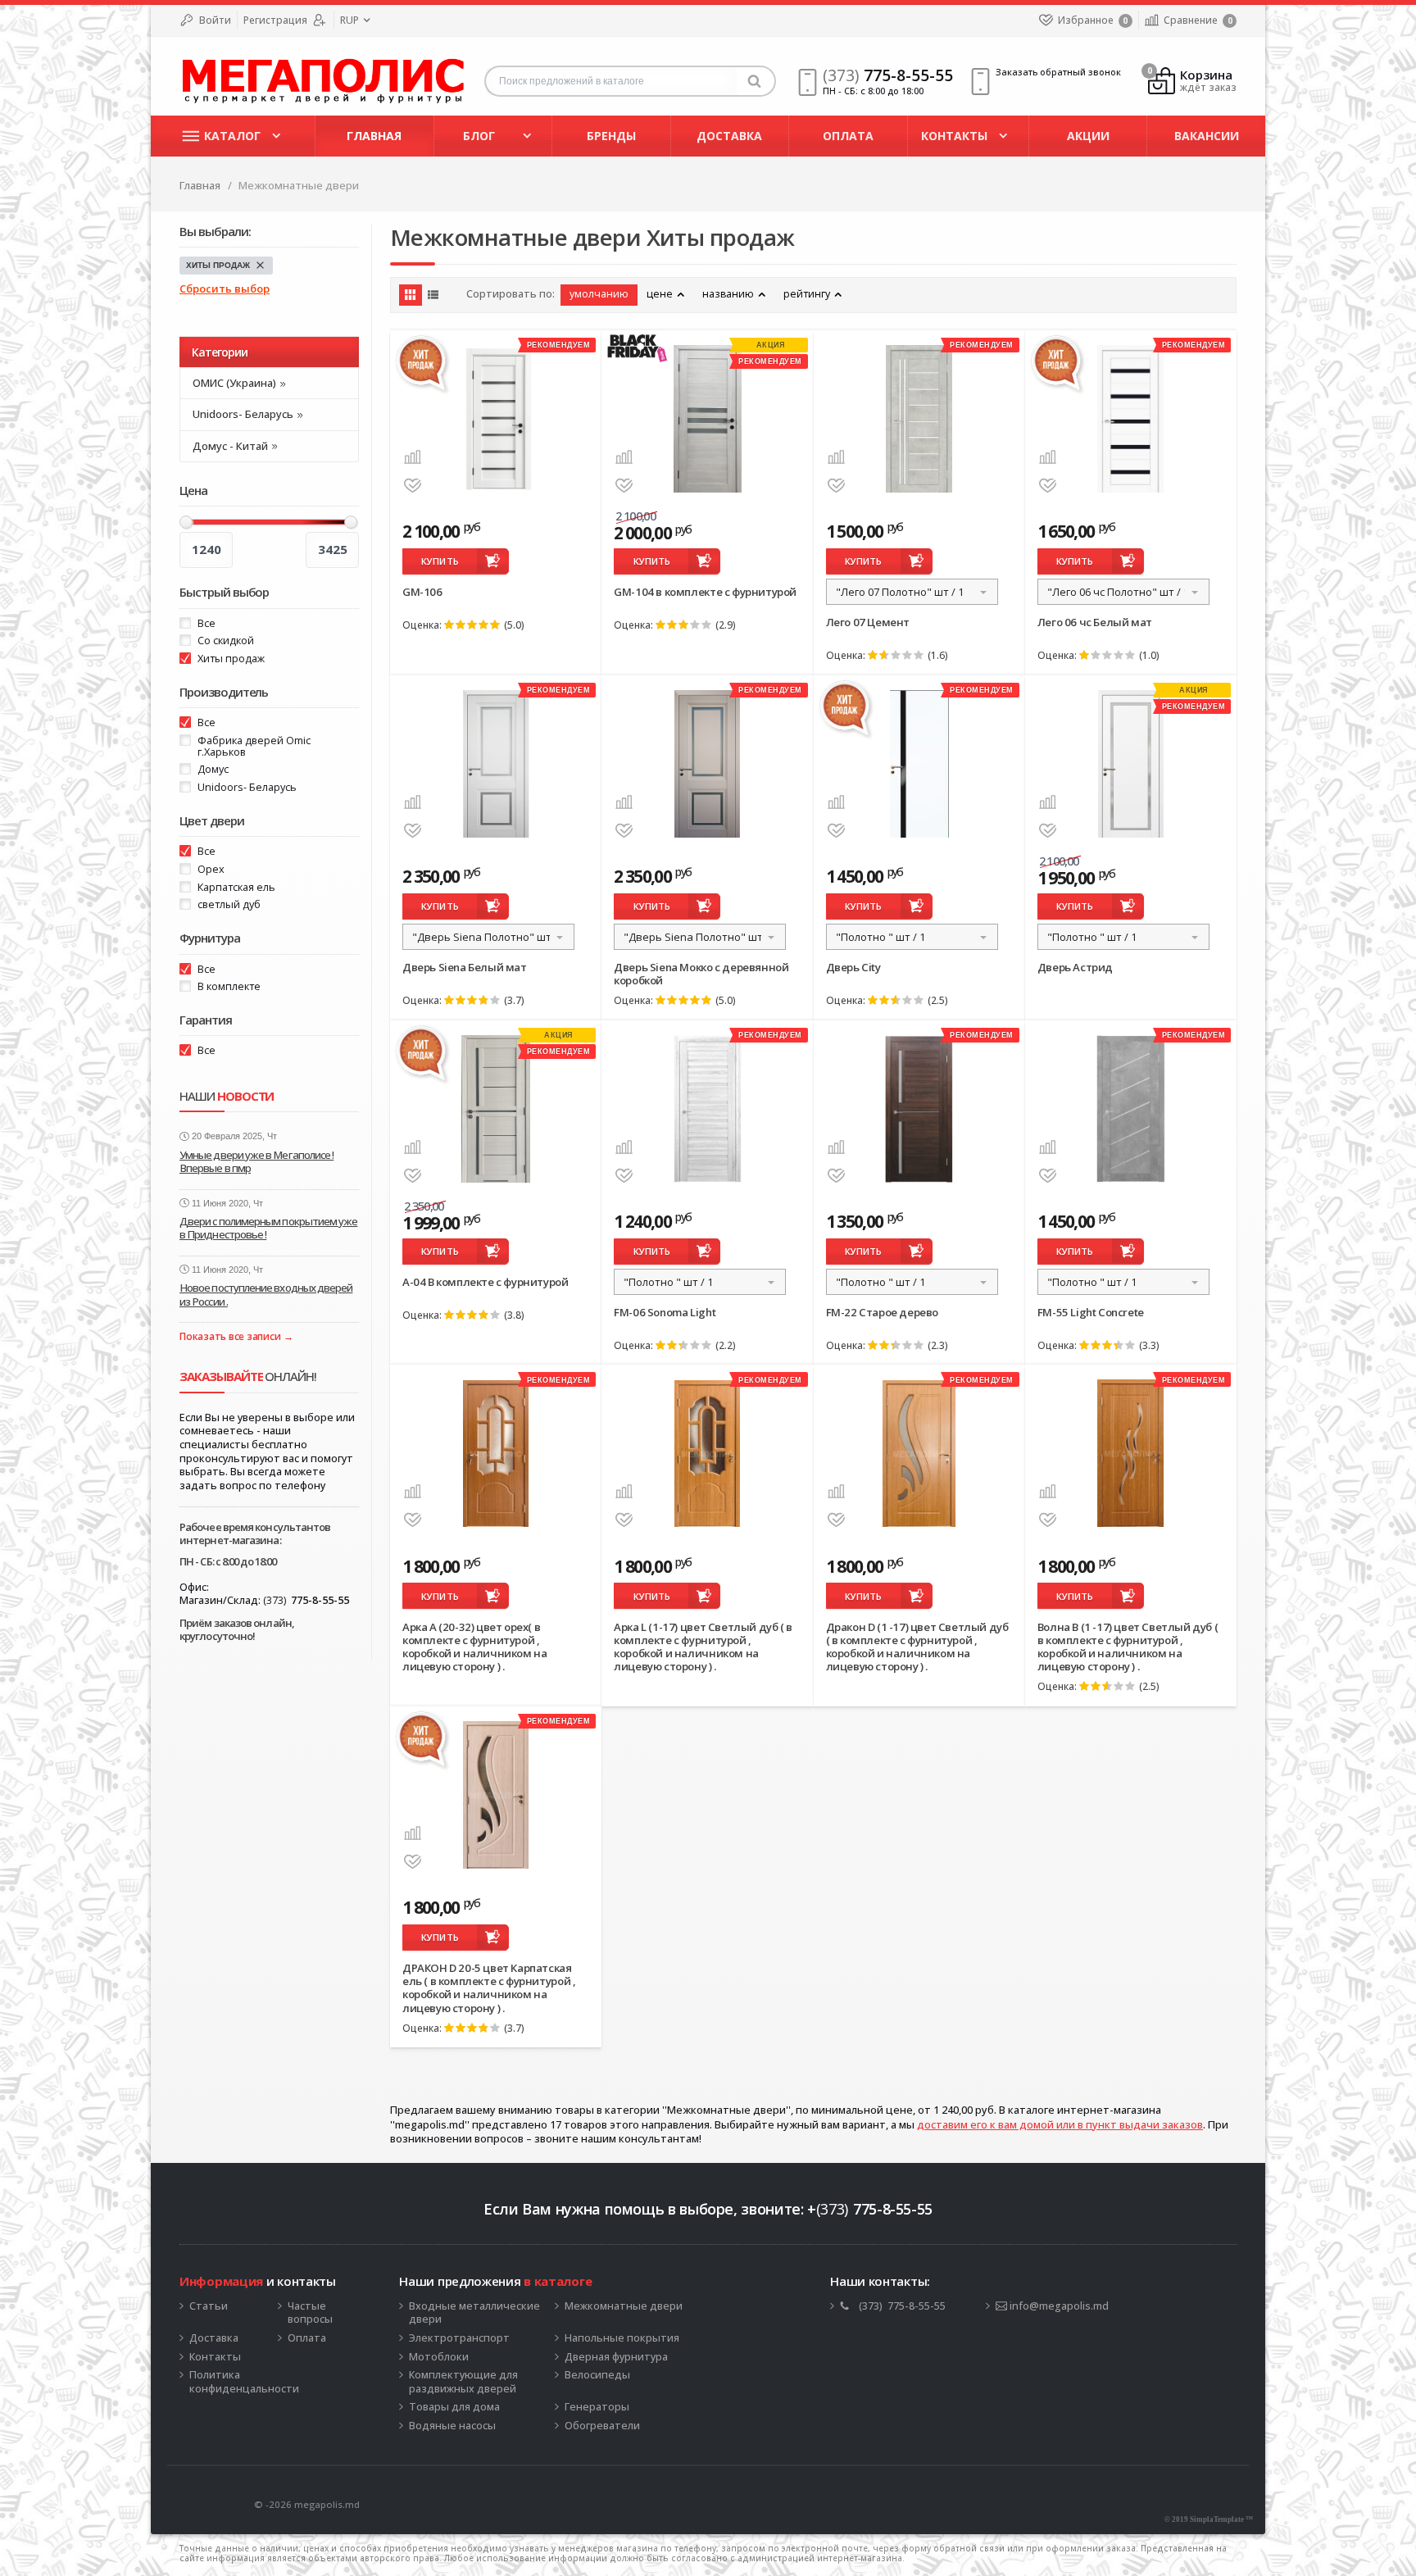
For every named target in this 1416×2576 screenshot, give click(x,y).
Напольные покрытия (622, 2338)
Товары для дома (454, 2407)
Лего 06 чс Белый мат (1095, 622)
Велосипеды (597, 2375)
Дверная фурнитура (616, 2357)
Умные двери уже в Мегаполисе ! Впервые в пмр (256, 1161)
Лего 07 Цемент (868, 622)
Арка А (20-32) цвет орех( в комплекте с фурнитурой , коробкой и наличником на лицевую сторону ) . (475, 1647)
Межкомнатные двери (624, 2306)
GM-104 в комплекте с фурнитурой (705, 592)
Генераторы (597, 2407)
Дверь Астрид (1075, 967)
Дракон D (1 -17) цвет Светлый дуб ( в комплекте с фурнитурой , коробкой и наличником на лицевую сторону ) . (917, 1647)
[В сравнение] (413, 457)
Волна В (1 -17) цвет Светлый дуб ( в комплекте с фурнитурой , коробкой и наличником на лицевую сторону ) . (1128, 1647)
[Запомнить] (413, 486)
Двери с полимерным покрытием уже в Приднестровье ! (268, 1228)
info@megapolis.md (1058, 2306)
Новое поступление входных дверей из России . (266, 1294)
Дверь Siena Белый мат (465, 967)
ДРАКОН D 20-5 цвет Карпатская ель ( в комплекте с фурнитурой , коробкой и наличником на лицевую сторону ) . (489, 1988)
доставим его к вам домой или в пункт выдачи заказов (1060, 2124)
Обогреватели (602, 2426)
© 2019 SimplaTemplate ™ (1209, 2519)
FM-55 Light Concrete (1091, 1312)
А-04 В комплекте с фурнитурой (486, 1282)
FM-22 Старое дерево (882, 1312)
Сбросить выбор (225, 289)
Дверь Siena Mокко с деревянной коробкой (701, 974)
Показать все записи (230, 1337)
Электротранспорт (459, 2338)
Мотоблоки (439, 2357)
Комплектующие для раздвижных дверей (463, 2382)
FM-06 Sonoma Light (665, 1312)
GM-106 (422, 592)
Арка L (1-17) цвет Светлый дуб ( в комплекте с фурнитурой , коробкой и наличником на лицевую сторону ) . (703, 1647)
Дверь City (853, 967)
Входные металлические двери (474, 2313)
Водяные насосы (452, 2426)
